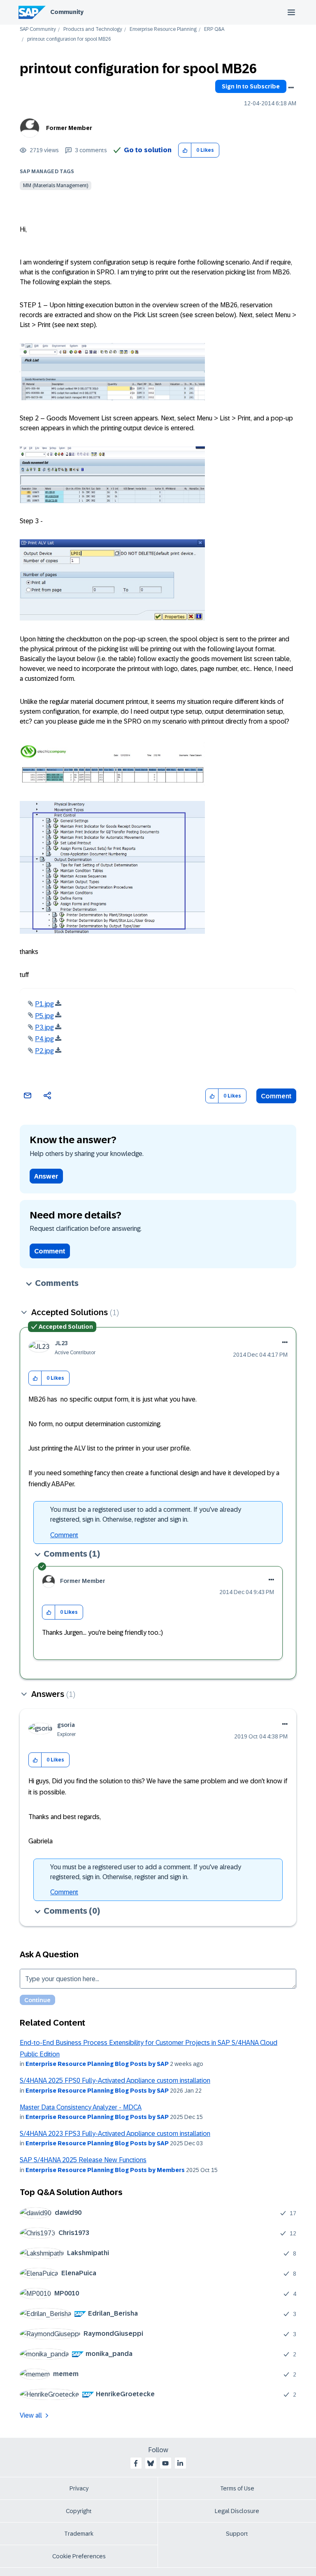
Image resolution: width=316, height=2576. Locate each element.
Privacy (79, 2488)
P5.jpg (44, 1016)
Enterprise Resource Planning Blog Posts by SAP (97, 2064)
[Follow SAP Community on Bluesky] (151, 2463)
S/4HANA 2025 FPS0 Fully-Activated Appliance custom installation (115, 2081)
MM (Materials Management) (56, 186)
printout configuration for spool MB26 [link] (69, 39)
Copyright (79, 2511)
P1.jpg (44, 1004)
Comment (276, 1096)
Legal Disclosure (237, 2511)
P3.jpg (44, 1027)
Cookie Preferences (79, 2556)
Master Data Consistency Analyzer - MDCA (81, 2107)
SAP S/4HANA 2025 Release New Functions (83, 2160)
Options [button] (291, 88)
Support (237, 2534)
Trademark (79, 2534)
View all (31, 2415)
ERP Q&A (214, 29)
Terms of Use (237, 2488)
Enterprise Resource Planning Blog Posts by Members (105, 2170)
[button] (185, 150)
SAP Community (38, 29)
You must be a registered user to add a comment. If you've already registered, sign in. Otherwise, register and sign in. (146, 1514)
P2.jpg (44, 1051)
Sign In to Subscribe (251, 86)
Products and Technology (93, 29)
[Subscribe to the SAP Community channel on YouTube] (165, 2463)
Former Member (69, 128)
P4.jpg (44, 1039)
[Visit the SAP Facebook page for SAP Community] (136, 2463)
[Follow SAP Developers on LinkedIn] (180, 2463)
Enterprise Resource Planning (163, 29)
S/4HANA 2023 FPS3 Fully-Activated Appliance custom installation (115, 2134)
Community (67, 12)
